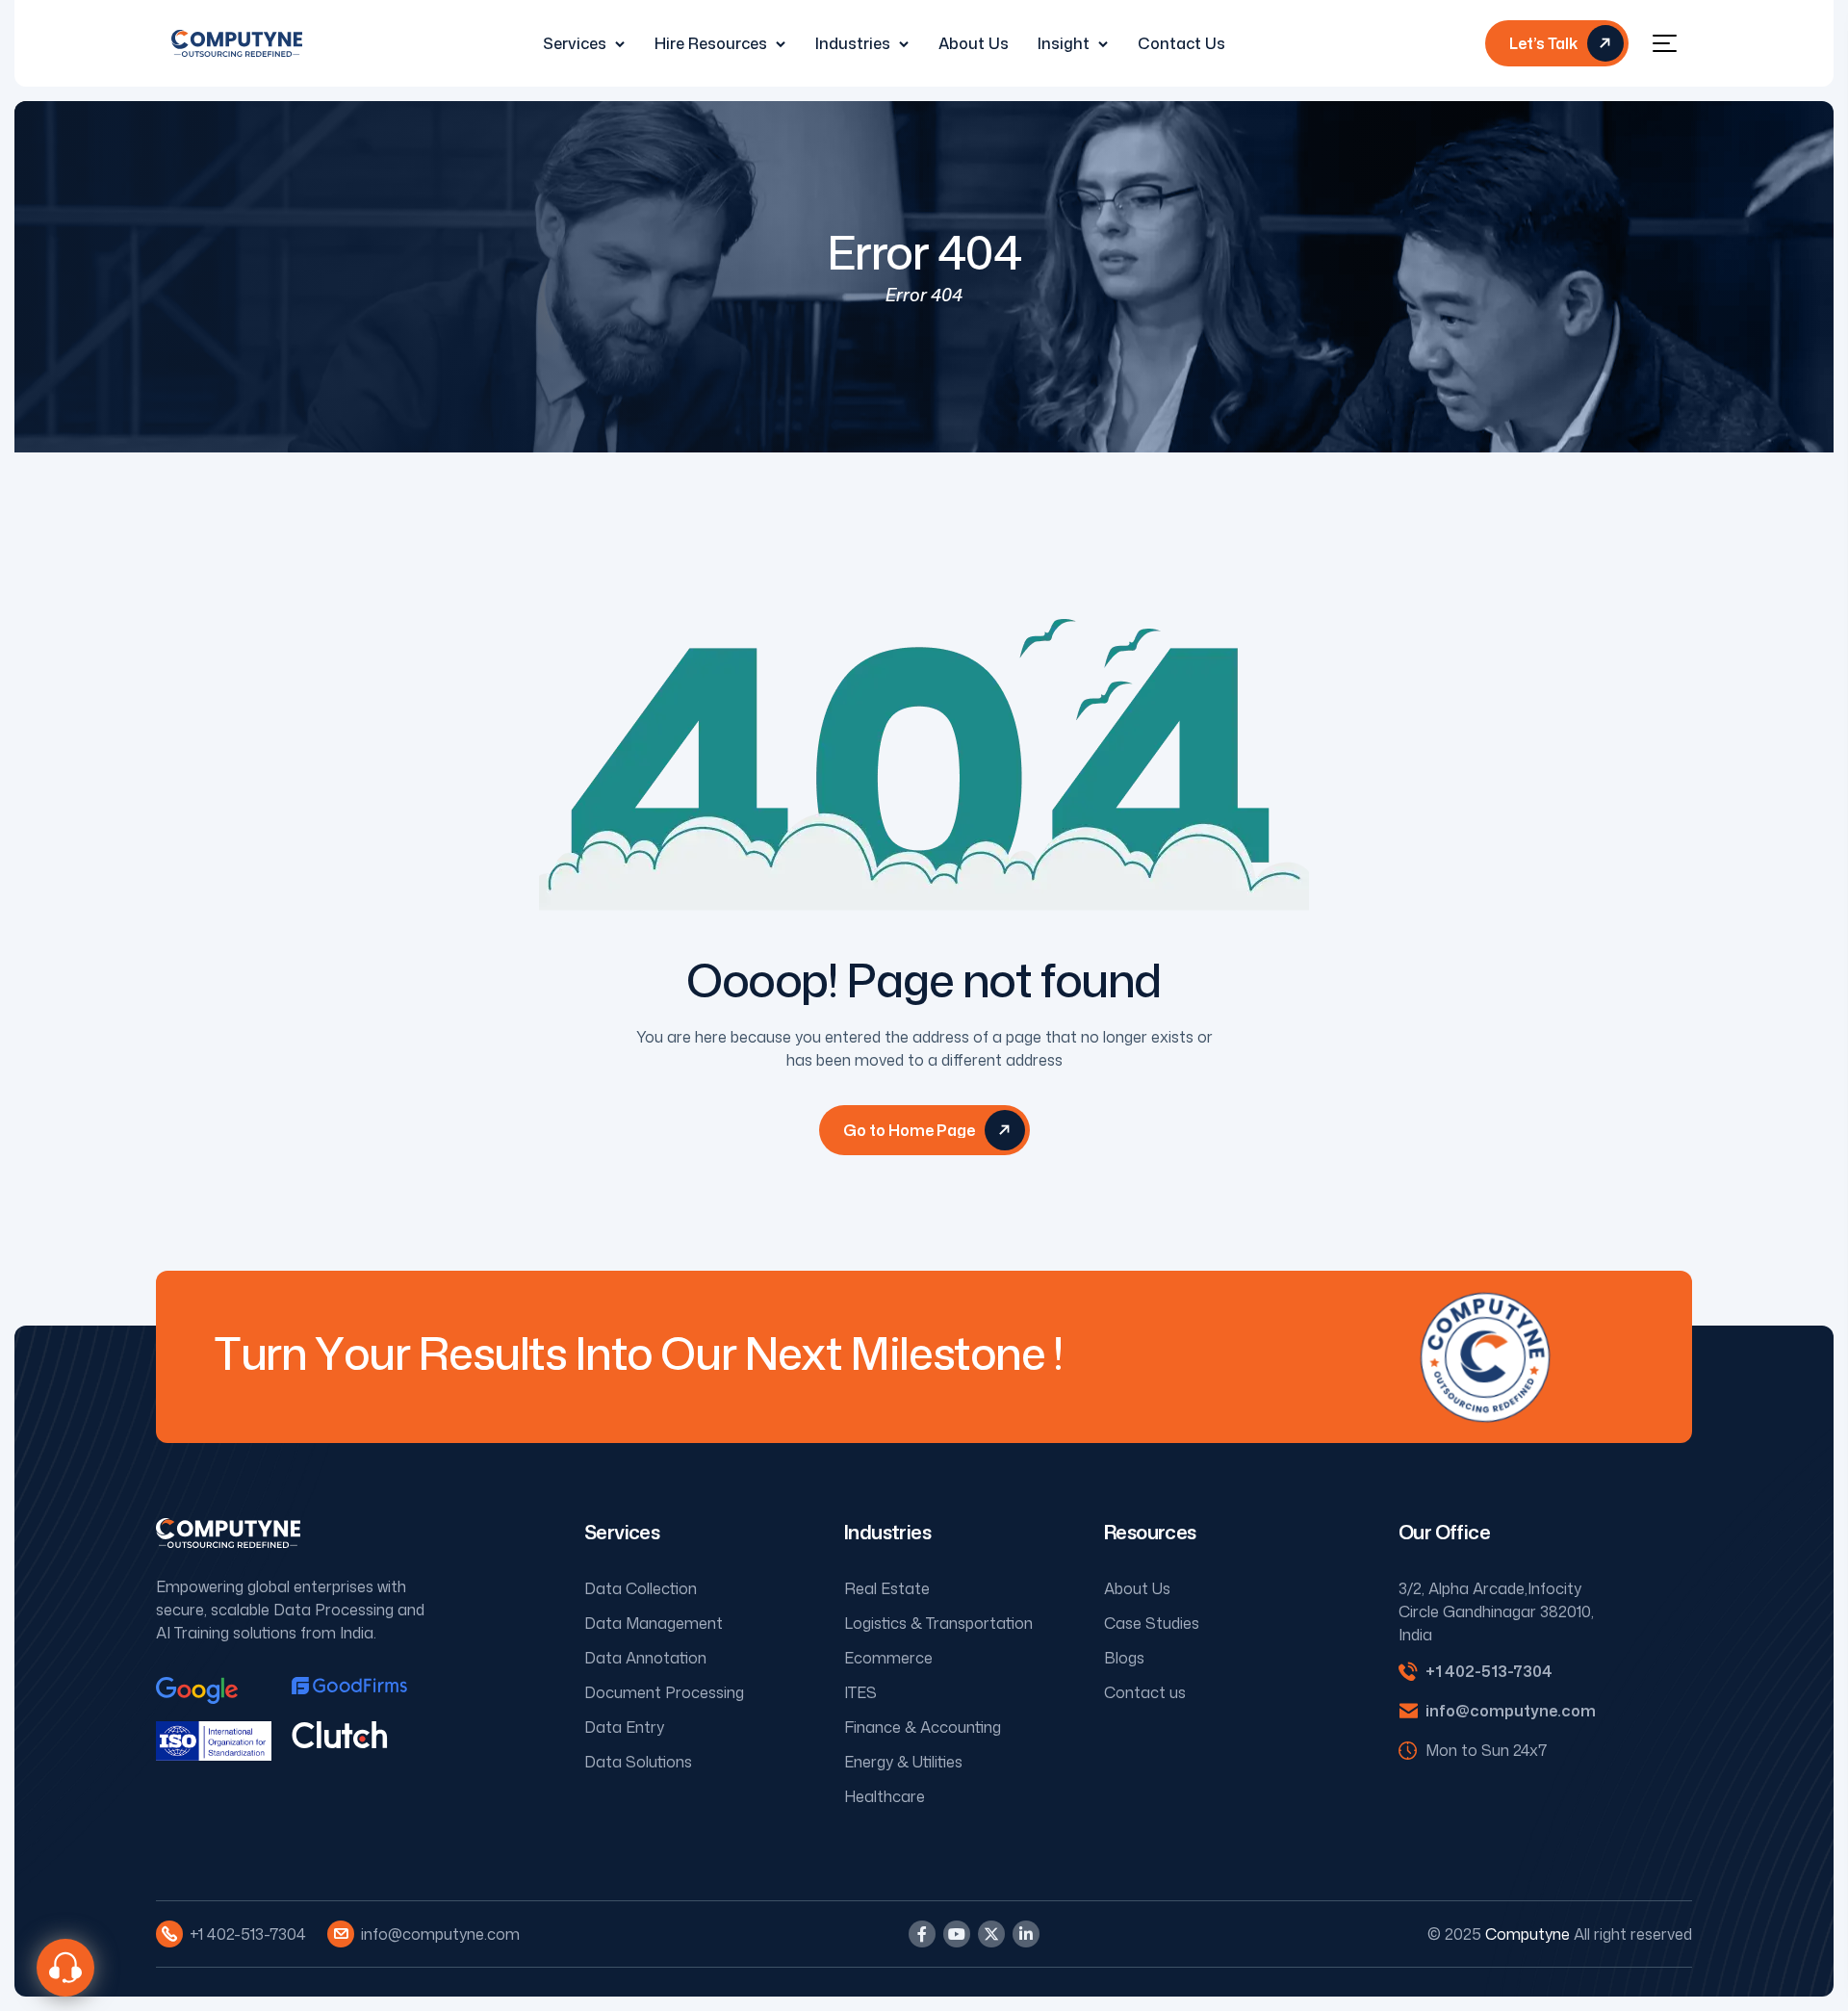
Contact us (1145, 1692)
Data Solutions (638, 1762)
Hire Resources (711, 43)
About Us (974, 43)
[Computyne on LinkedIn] (1026, 1934)
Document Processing (664, 1692)
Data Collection (641, 1588)
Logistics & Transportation (938, 1623)
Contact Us (1181, 43)
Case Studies (1152, 1623)
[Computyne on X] (991, 1934)
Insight (1064, 43)
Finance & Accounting (923, 1727)
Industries (853, 43)
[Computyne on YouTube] (957, 1934)
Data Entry (624, 1727)
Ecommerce (888, 1658)
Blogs (1124, 1658)
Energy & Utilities (903, 1762)
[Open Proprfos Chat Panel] (65, 1968)
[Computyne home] (237, 43)
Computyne (1527, 1934)
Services (575, 43)
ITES (860, 1692)
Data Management (654, 1623)
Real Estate (887, 1588)
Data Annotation (645, 1658)
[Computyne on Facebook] (922, 1934)
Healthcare (885, 1796)
